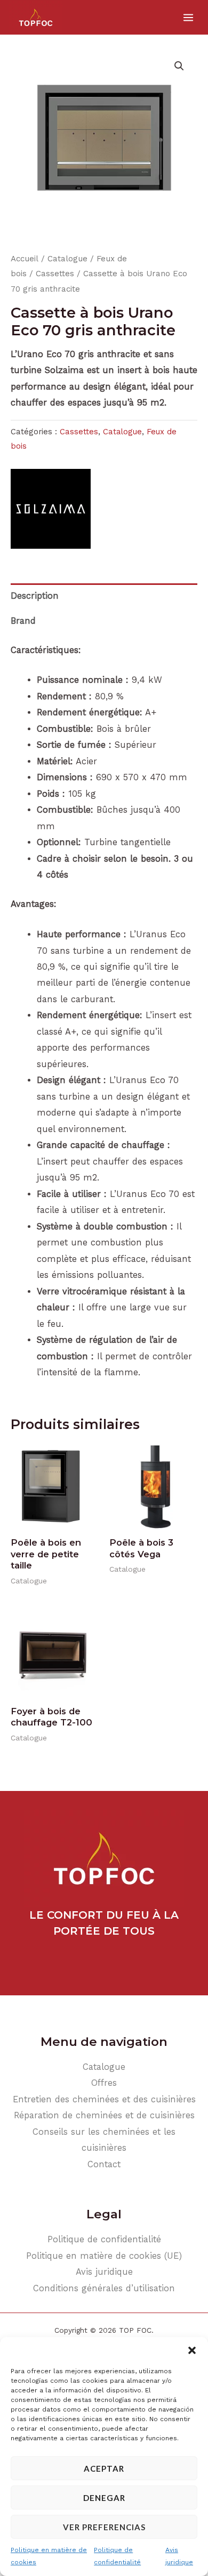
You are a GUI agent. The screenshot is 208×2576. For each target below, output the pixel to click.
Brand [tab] (23, 621)
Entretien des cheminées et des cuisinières (104, 2099)
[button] (192, 2350)
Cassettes (55, 274)
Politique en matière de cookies (49, 2556)
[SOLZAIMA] (51, 509)
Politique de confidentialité (117, 2556)
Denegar (104, 2498)
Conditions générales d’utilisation (104, 2288)
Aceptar (104, 2468)
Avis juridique (179, 2556)
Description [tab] (35, 596)
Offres (104, 2083)
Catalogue (67, 259)
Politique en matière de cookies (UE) (104, 2256)
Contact (104, 2164)
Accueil (25, 259)
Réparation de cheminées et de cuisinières (104, 2115)
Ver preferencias (104, 2527)
